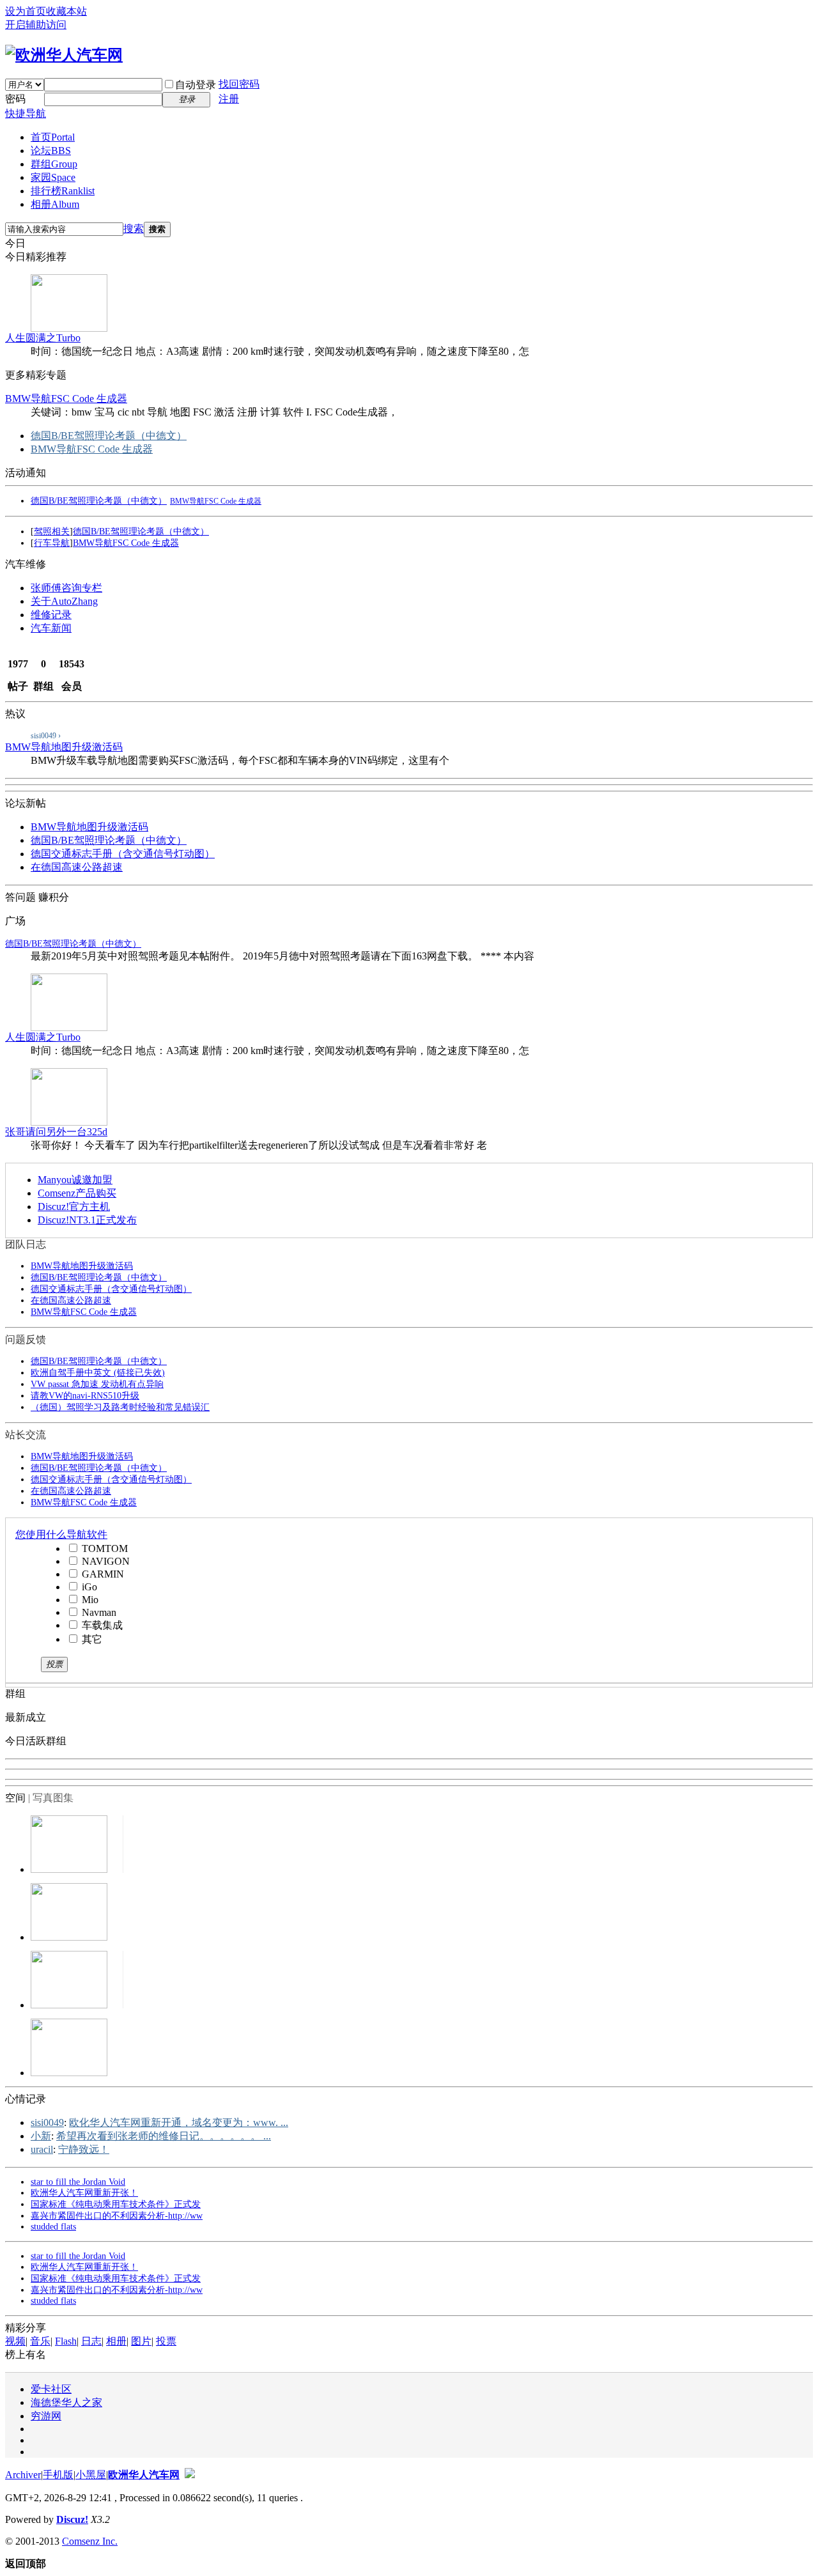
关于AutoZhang (64, 601)
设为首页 (26, 11)
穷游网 (46, 2416)
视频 (15, 2341)
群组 (54, 164)
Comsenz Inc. (90, 2541)
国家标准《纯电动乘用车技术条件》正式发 (116, 2204)
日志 (91, 2341)
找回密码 (239, 84)
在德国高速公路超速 (77, 867)
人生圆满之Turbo (43, 338)
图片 (141, 2341)
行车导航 (52, 543)
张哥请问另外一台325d (56, 1132)
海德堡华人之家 (66, 2402)
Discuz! (72, 2519)
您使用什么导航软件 (61, 1534)
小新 (41, 2136)
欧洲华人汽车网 (144, 2475)
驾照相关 (52, 531)
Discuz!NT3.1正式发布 (87, 1220)
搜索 (134, 229)
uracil (42, 2149)
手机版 (58, 2475)
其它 (91, 1639)
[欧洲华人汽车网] (64, 55)
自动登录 (196, 85)
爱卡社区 (51, 2389)
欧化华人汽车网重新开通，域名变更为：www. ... (179, 2122)
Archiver (23, 2475)
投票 (166, 2341)
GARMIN (102, 1574)
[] (52, 531)
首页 (53, 137)
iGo (88, 1587)
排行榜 (63, 191)
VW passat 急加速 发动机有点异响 (97, 1384)
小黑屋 (91, 2475)
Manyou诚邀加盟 (75, 1180)
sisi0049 (47, 2122)
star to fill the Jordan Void (78, 2182)
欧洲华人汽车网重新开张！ (84, 2193)
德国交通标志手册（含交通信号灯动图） (123, 854)
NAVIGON (104, 1561)
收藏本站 (66, 11)
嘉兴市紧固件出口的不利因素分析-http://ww (117, 2216)
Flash (66, 2341)
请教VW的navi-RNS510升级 (85, 1396)
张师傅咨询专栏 (66, 588)
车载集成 (101, 1625)
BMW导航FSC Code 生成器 (66, 399)
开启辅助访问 (36, 25)
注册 (229, 99)
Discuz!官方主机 (74, 1207)
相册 (55, 204)
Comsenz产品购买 (77, 1193)
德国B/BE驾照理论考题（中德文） (109, 436)
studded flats (53, 2227)
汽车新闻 (51, 628)
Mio (89, 1600)
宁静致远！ (84, 2149)
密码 (15, 99)
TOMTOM (104, 1548)
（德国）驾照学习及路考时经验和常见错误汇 (120, 1407)
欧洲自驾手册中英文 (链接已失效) (98, 1373)
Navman (98, 1612)
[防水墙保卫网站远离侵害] (190, 2475)
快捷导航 (26, 113)
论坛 (51, 151)
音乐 (40, 2341)
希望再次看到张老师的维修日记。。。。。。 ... (164, 2136)
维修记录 (51, 615)
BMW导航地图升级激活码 (64, 747)
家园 (53, 177)
